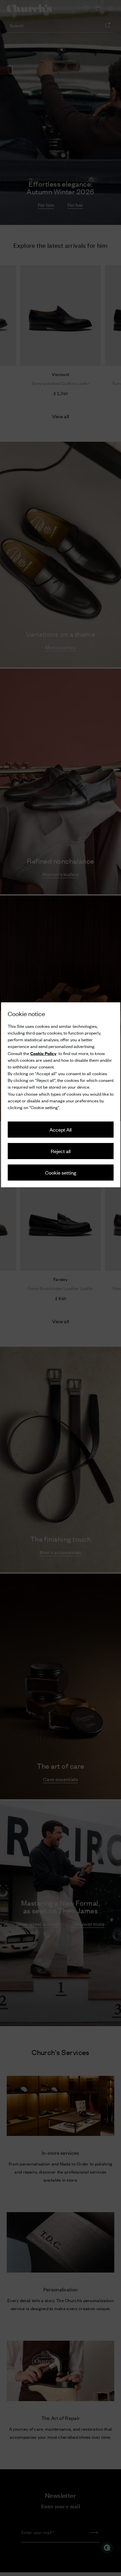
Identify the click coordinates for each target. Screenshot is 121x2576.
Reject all (61, 1151)
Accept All (61, 1129)
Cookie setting (61, 1172)
